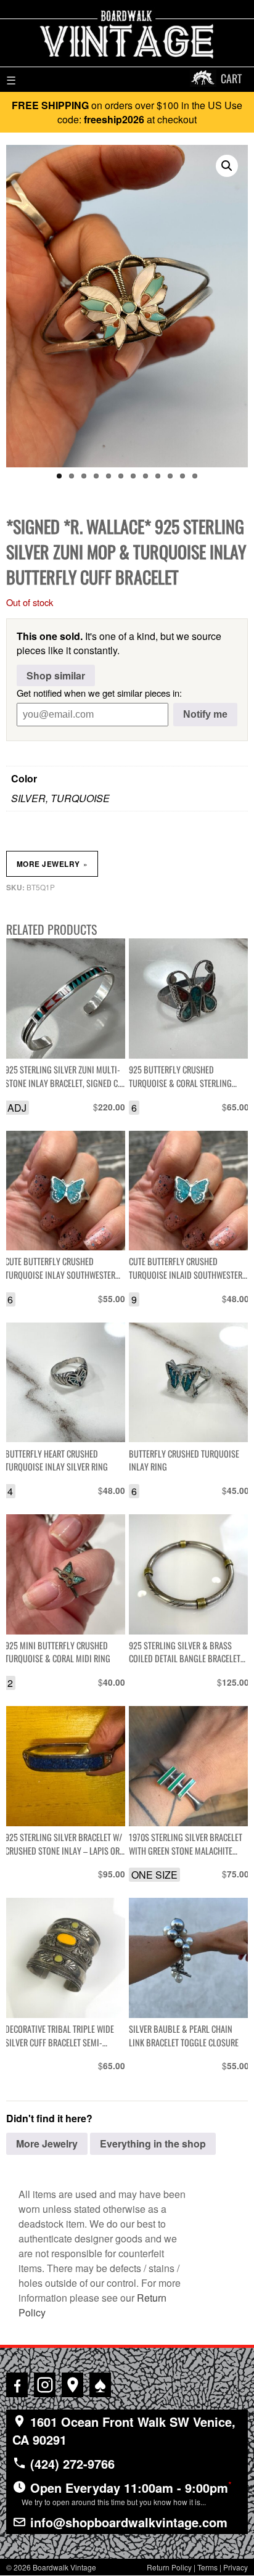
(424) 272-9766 (71, 2463)
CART (231, 78)
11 (182, 476)
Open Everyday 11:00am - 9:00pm (127, 2493)
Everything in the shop (153, 2143)
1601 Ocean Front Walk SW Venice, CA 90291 (124, 2430)
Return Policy (169, 2567)
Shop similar (56, 675)
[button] (227, 166)
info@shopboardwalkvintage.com (127, 2522)
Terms (207, 2567)
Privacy (236, 2567)
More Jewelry (52, 864)
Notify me (205, 714)
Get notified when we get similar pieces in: (99, 693)
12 (195, 476)
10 (170, 476)
